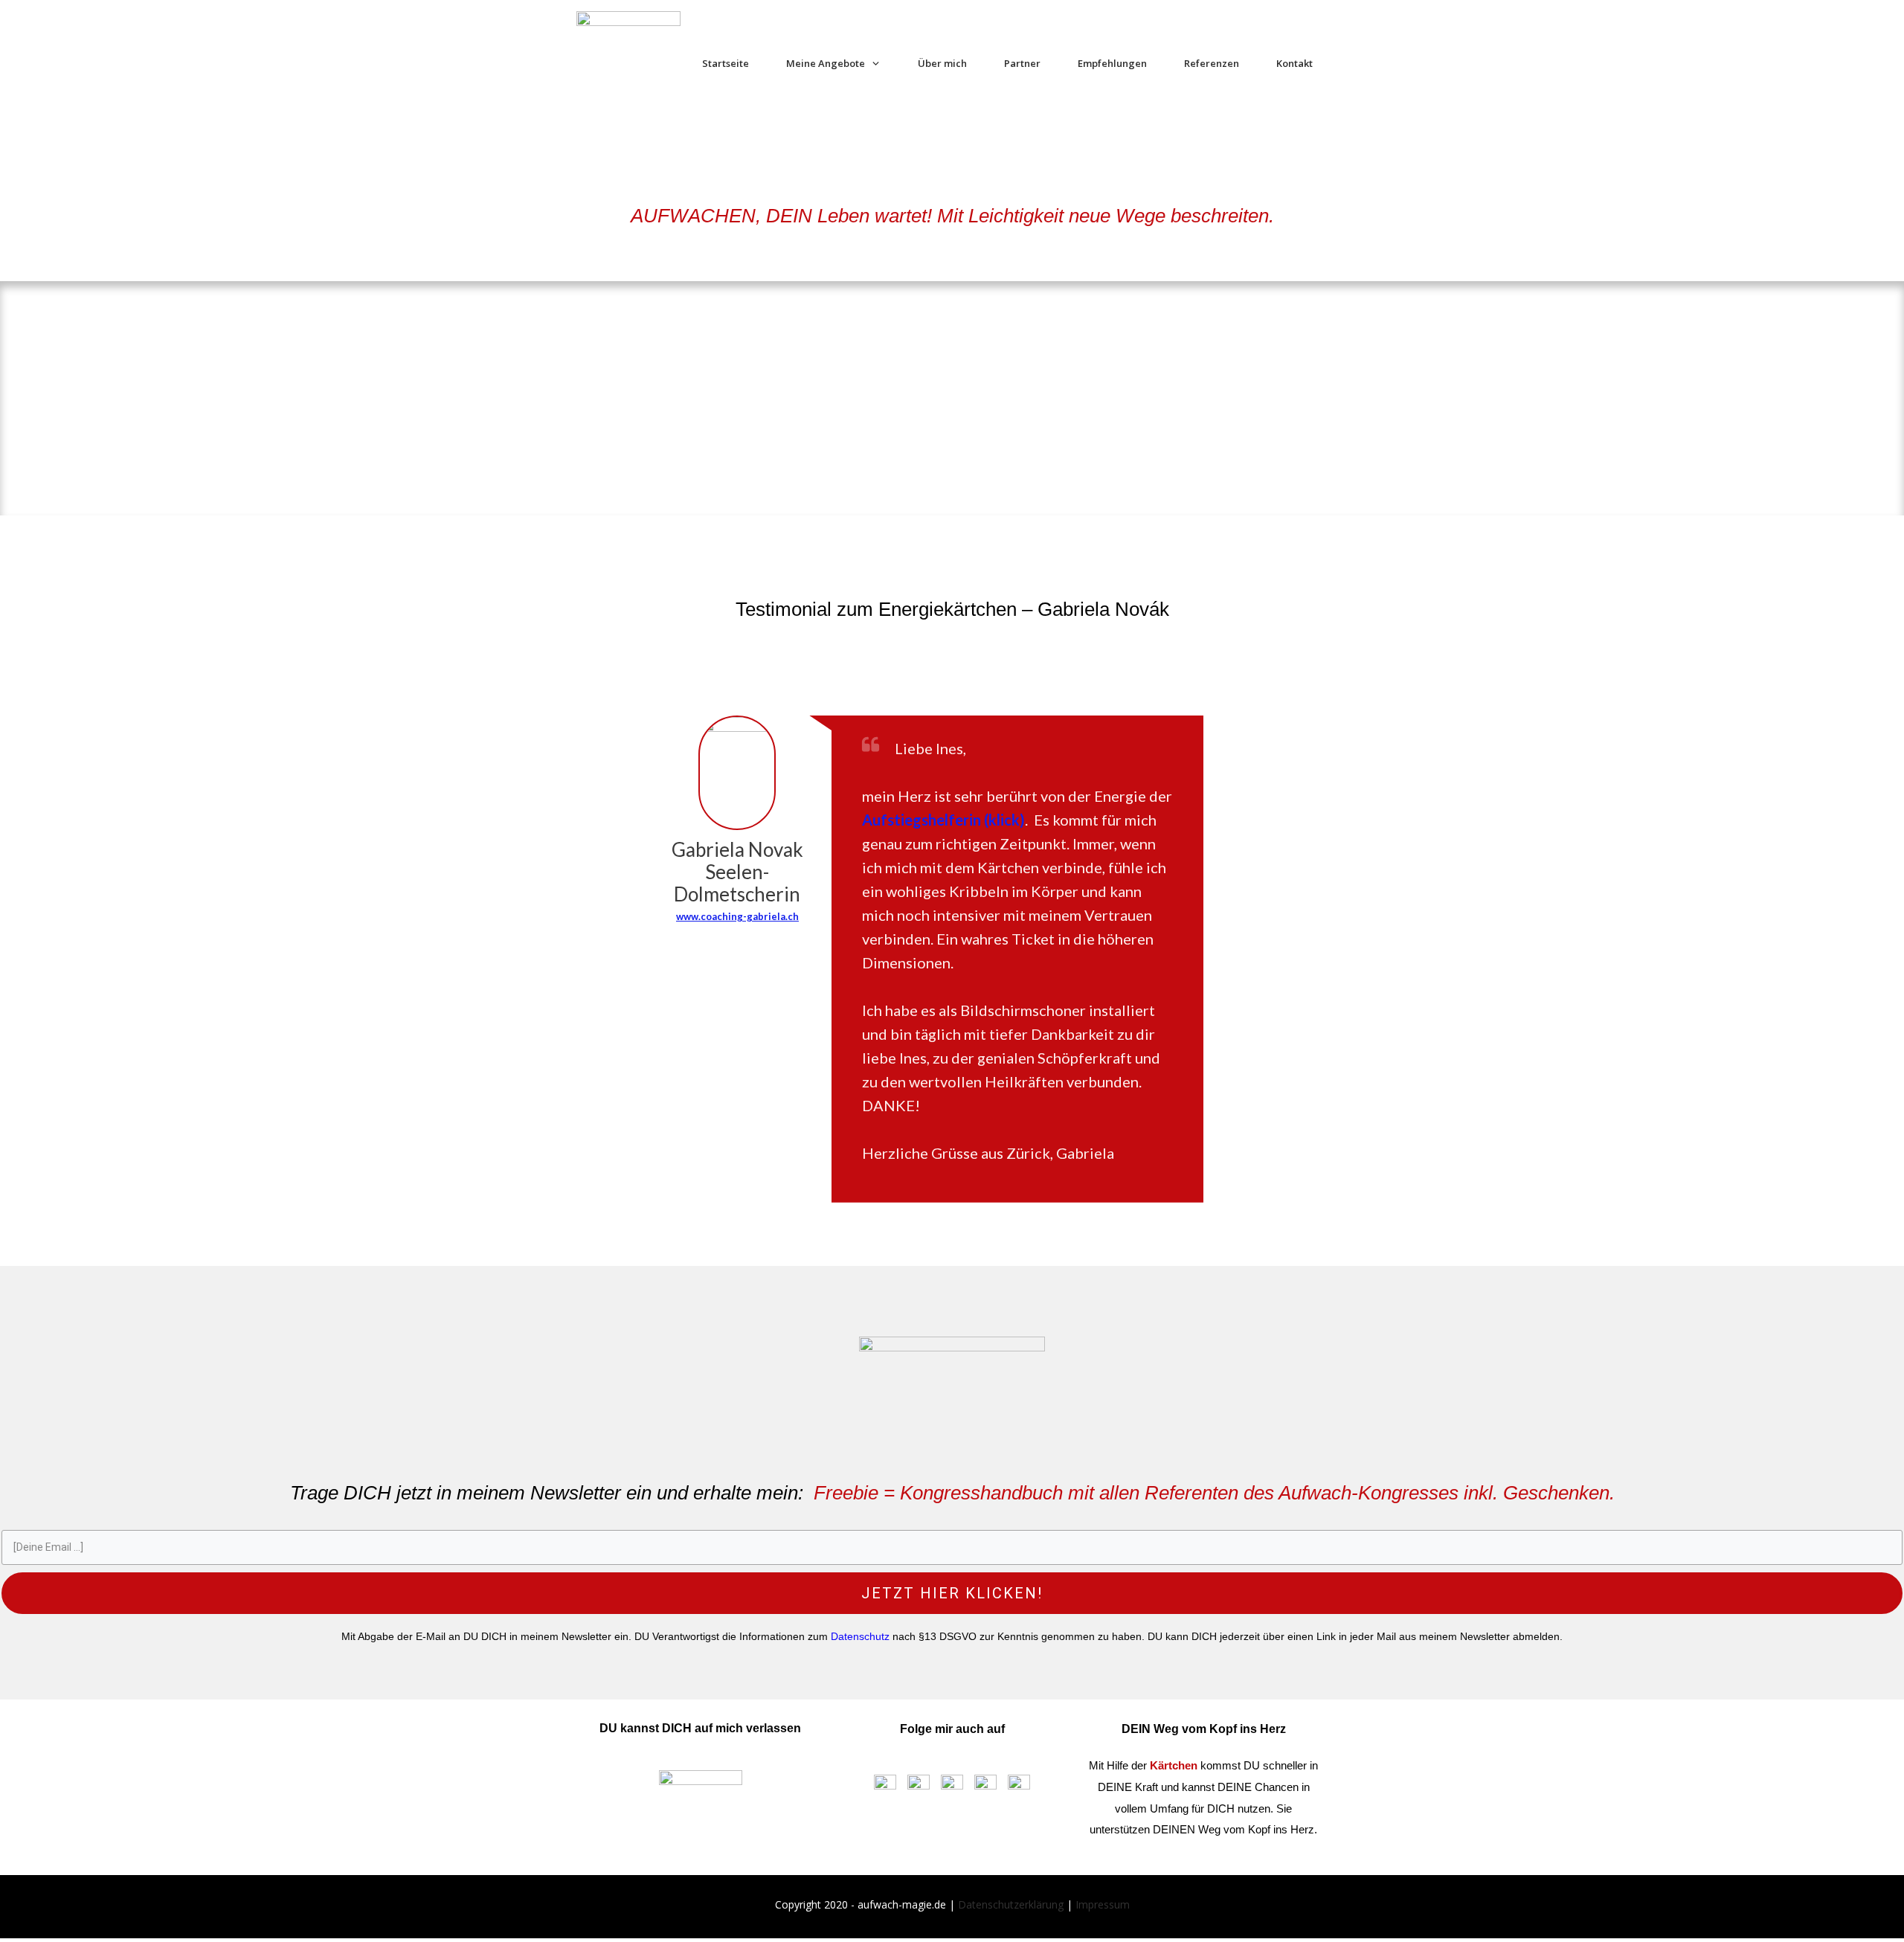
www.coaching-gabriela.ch (737, 916)
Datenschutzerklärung (1011, 1904)
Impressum (1103, 1904)
